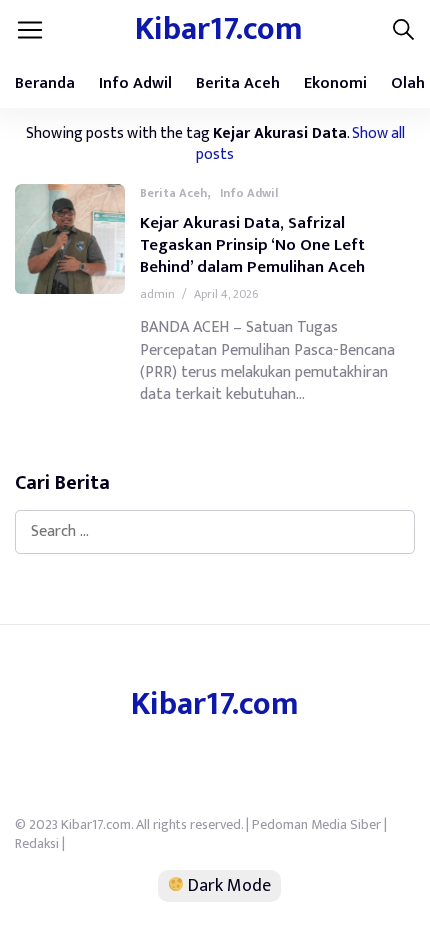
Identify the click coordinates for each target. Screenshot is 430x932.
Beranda (45, 83)
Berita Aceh (238, 83)
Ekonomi (335, 83)
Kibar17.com (219, 29)
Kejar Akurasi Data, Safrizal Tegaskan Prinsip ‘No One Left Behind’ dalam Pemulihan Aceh (252, 245)
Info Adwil (135, 83)
